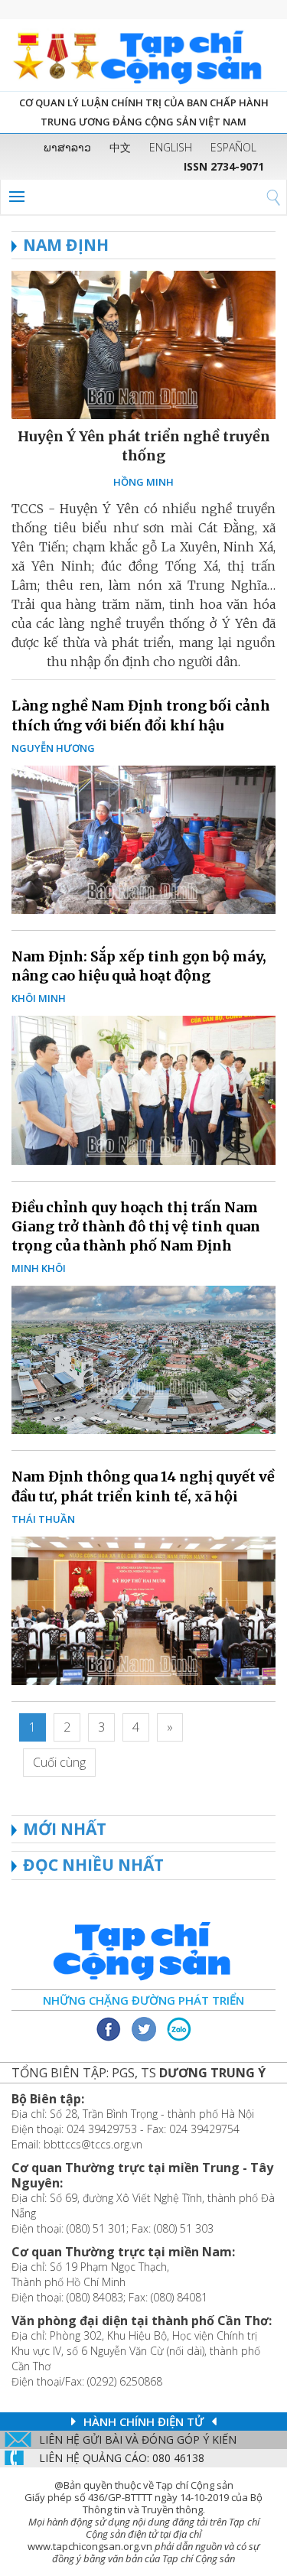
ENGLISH (171, 147)
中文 (120, 147)
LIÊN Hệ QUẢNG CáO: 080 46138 (122, 2458)
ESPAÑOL (233, 147)
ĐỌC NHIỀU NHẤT (93, 1865)
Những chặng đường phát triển (143, 2000)
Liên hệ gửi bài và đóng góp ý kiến (138, 2439)
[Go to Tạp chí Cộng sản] (143, 55)
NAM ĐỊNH (66, 245)
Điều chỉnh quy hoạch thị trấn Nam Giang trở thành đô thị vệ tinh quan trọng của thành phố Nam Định (136, 1226)
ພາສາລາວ (67, 147)
